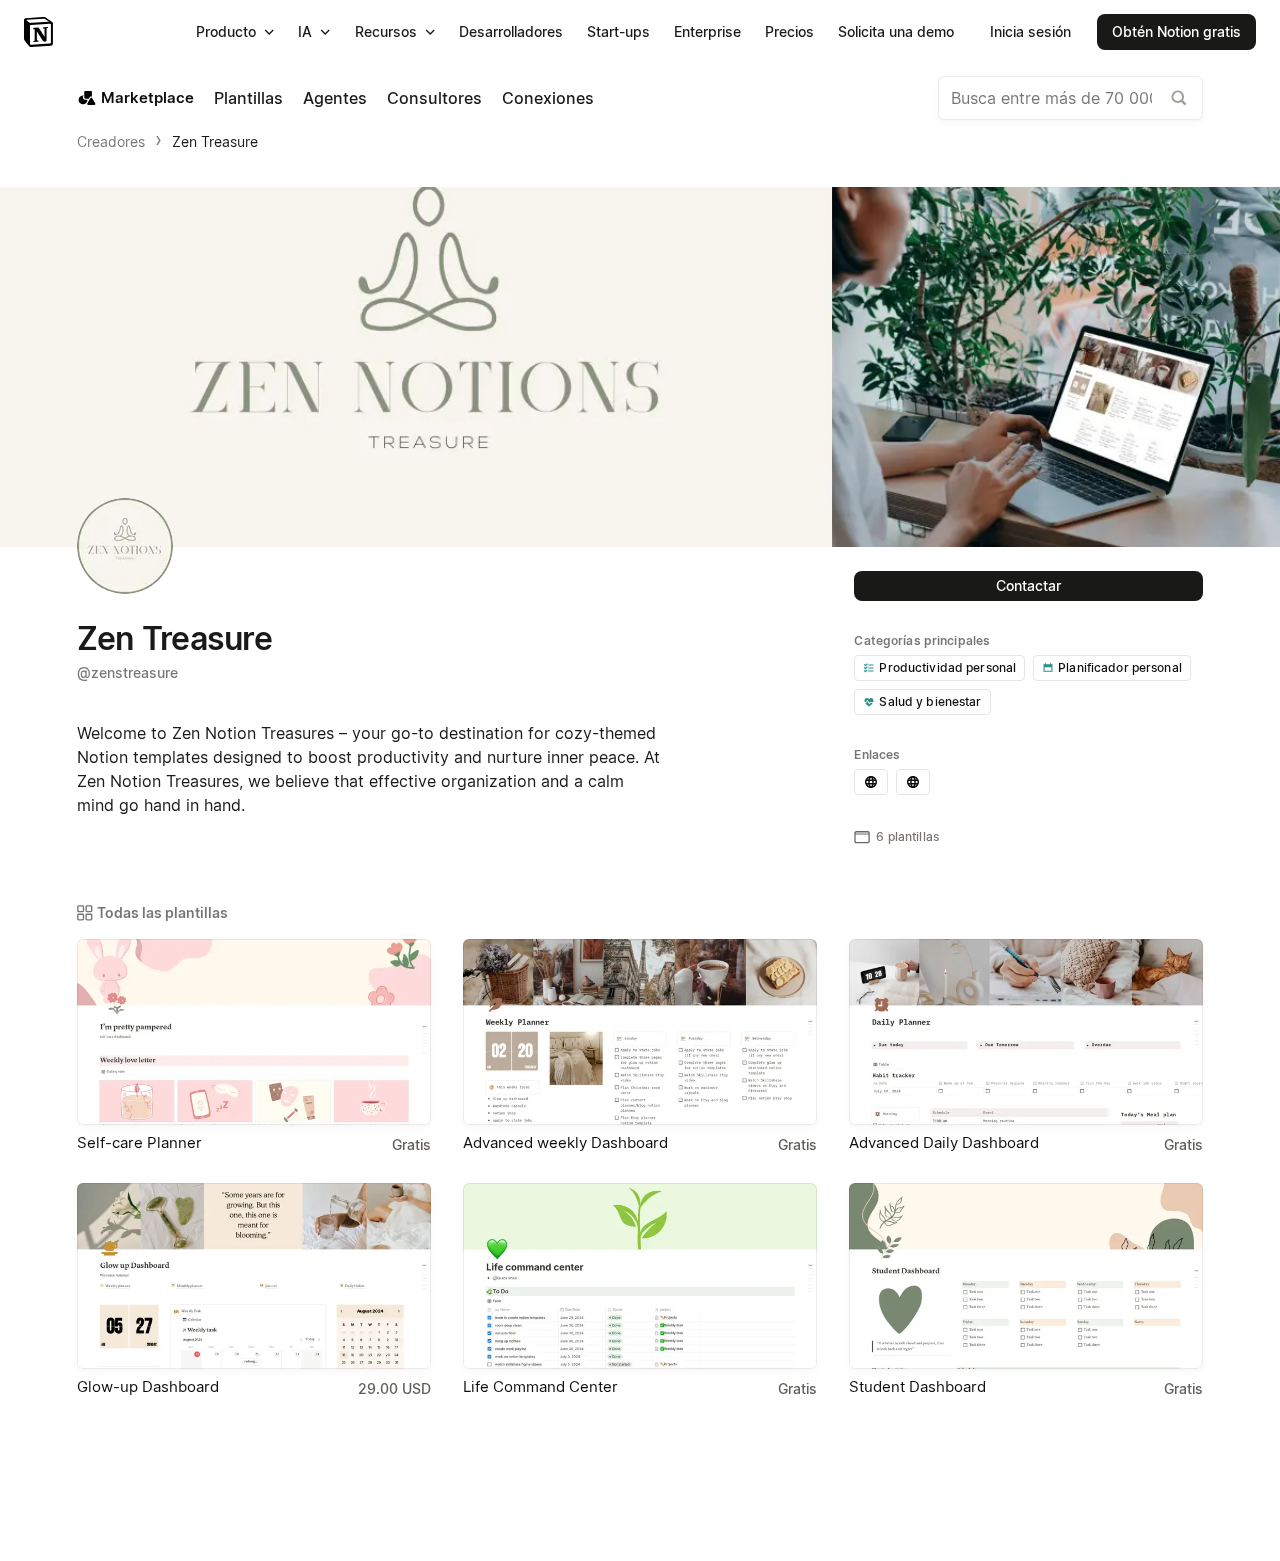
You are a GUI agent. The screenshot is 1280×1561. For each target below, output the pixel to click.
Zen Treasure (215, 141)
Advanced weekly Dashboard (565, 1142)
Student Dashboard (917, 1386)
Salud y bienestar (930, 701)
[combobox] (1070, 98)
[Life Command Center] (640, 1276)
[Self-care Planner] (254, 1032)
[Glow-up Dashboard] (254, 1276)
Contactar (1028, 585)
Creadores (111, 141)
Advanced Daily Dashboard (944, 1142)
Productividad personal (947, 667)
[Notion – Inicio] (40, 32)
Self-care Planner (139, 1142)
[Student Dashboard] (1026, 1276)
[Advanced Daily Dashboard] (1026, 1032)
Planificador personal (1120, 667)
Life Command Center (540, 1386)
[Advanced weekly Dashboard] (640, 1032)
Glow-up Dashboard (148, 1386)
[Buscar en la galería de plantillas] (1179, 98)
